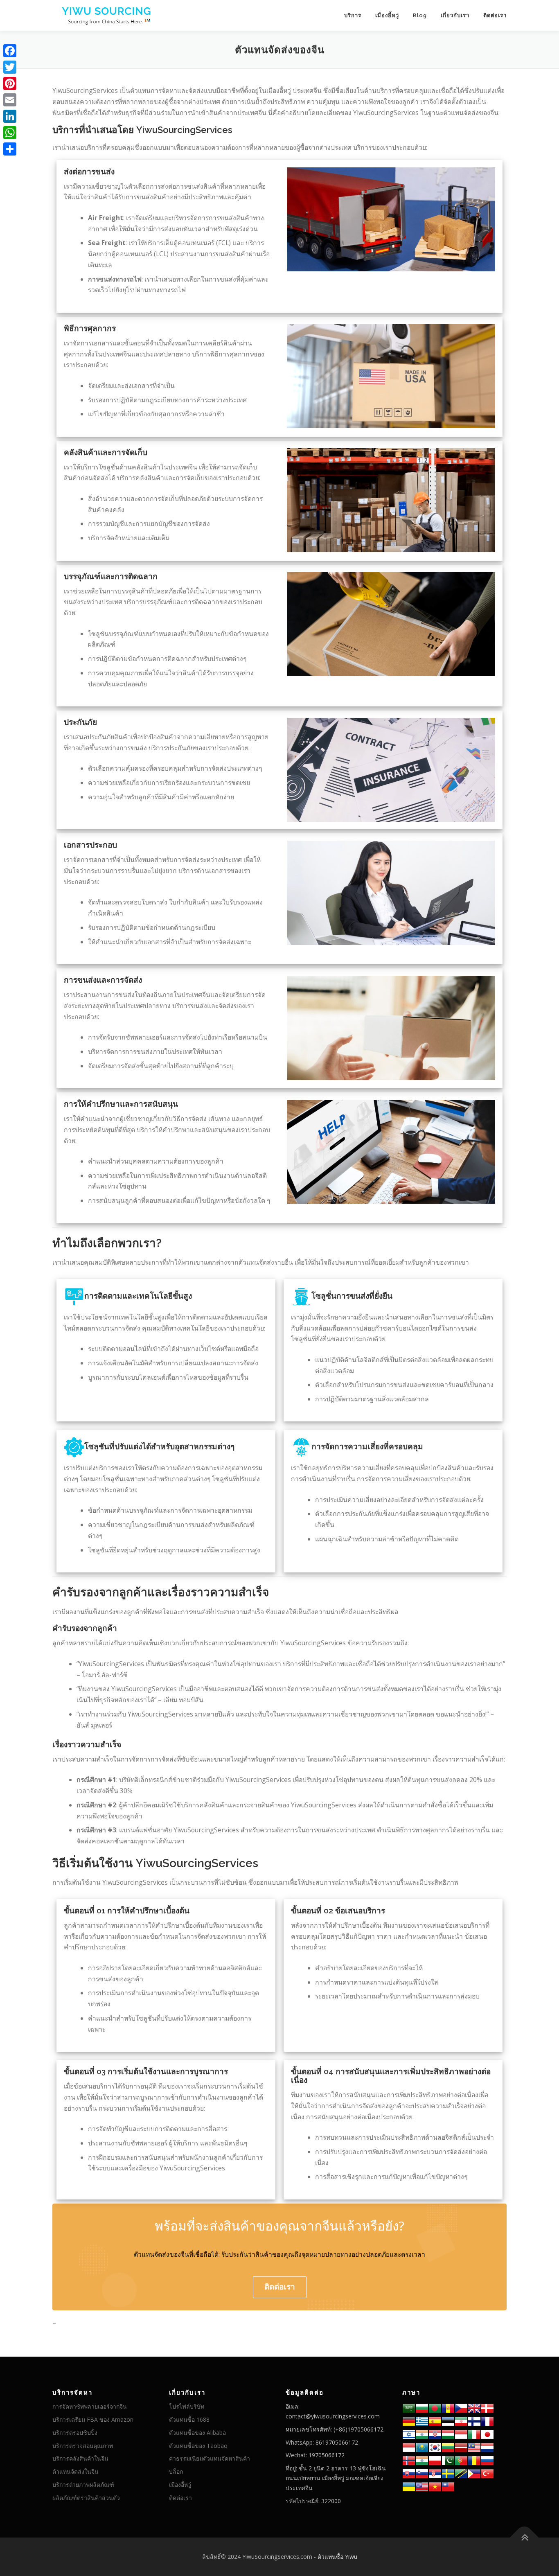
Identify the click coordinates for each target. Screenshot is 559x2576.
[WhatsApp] (10, 133)
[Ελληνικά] (422, 2421)
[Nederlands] (487, 2447)
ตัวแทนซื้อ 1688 (189, 2419)
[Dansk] (487, 2408)
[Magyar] (448, 2434)
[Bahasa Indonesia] (461, 2434)
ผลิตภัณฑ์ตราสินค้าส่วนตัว (86, 2498)
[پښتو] (448, 2460)
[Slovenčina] (409, 2473)
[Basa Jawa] (409, 2447)
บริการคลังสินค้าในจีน (80, 2458)
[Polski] (435, 2460)
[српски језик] (435, 2473)
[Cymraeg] (474, 2408)
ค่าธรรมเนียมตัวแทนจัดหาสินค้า (210, 2458)
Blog (420, 15)
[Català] (448, 2408)
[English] (422, 2486)
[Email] (10, 100)
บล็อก (176, 2471)
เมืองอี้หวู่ (387, 15)
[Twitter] (10, 67)
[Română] (474, 2460)
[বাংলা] (435, 2408)
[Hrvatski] (435, 2434)
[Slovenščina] (422, 2473)
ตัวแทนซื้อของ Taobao (198, 2446)
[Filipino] (474, 2473)
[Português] (461, 2460)
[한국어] (435, 2447)
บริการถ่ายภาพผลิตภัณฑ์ (83, 2485)
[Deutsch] (409, 2421)
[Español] (435, 2421)
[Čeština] (461, 2408)
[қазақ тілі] (422, 2447)
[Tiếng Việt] (435, 2486)
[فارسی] (461, 2421)
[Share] (10, 149)
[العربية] (409, 2408)
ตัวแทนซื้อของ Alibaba (197, 2433)
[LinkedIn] (10, 116)
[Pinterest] (10, 83)
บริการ (353, 15)
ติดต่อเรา (495, 15)
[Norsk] (409, 2460)
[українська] (409, 2486)
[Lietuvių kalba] (448, 2447)
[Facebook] (10, 51)
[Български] (422, 2408)
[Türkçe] (487, 2473)
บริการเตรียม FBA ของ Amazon (93, 2419)
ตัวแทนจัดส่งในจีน (76, 2471)
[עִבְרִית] (409, 2434)
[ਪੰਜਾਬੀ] (422, 2460)
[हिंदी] (422, 2434)
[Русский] (487, 2460)
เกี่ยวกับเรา (455, 15)
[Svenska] (448, 2473)
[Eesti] (448, 2421)
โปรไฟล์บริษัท (187, 2406)
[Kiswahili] (461, 2473)
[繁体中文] (448, 2486)
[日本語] (487, 2434)
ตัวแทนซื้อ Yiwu (337, 2557)
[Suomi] (474, 2421)
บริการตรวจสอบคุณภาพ (83, 2446)
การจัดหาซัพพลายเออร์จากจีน (90, 2406)
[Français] (487, 2421)
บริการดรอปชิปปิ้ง (75, 2433)
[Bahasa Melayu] (474, 2447)
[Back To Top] (524, 2537)
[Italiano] (474, 2434)
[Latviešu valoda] (461, 2447)
